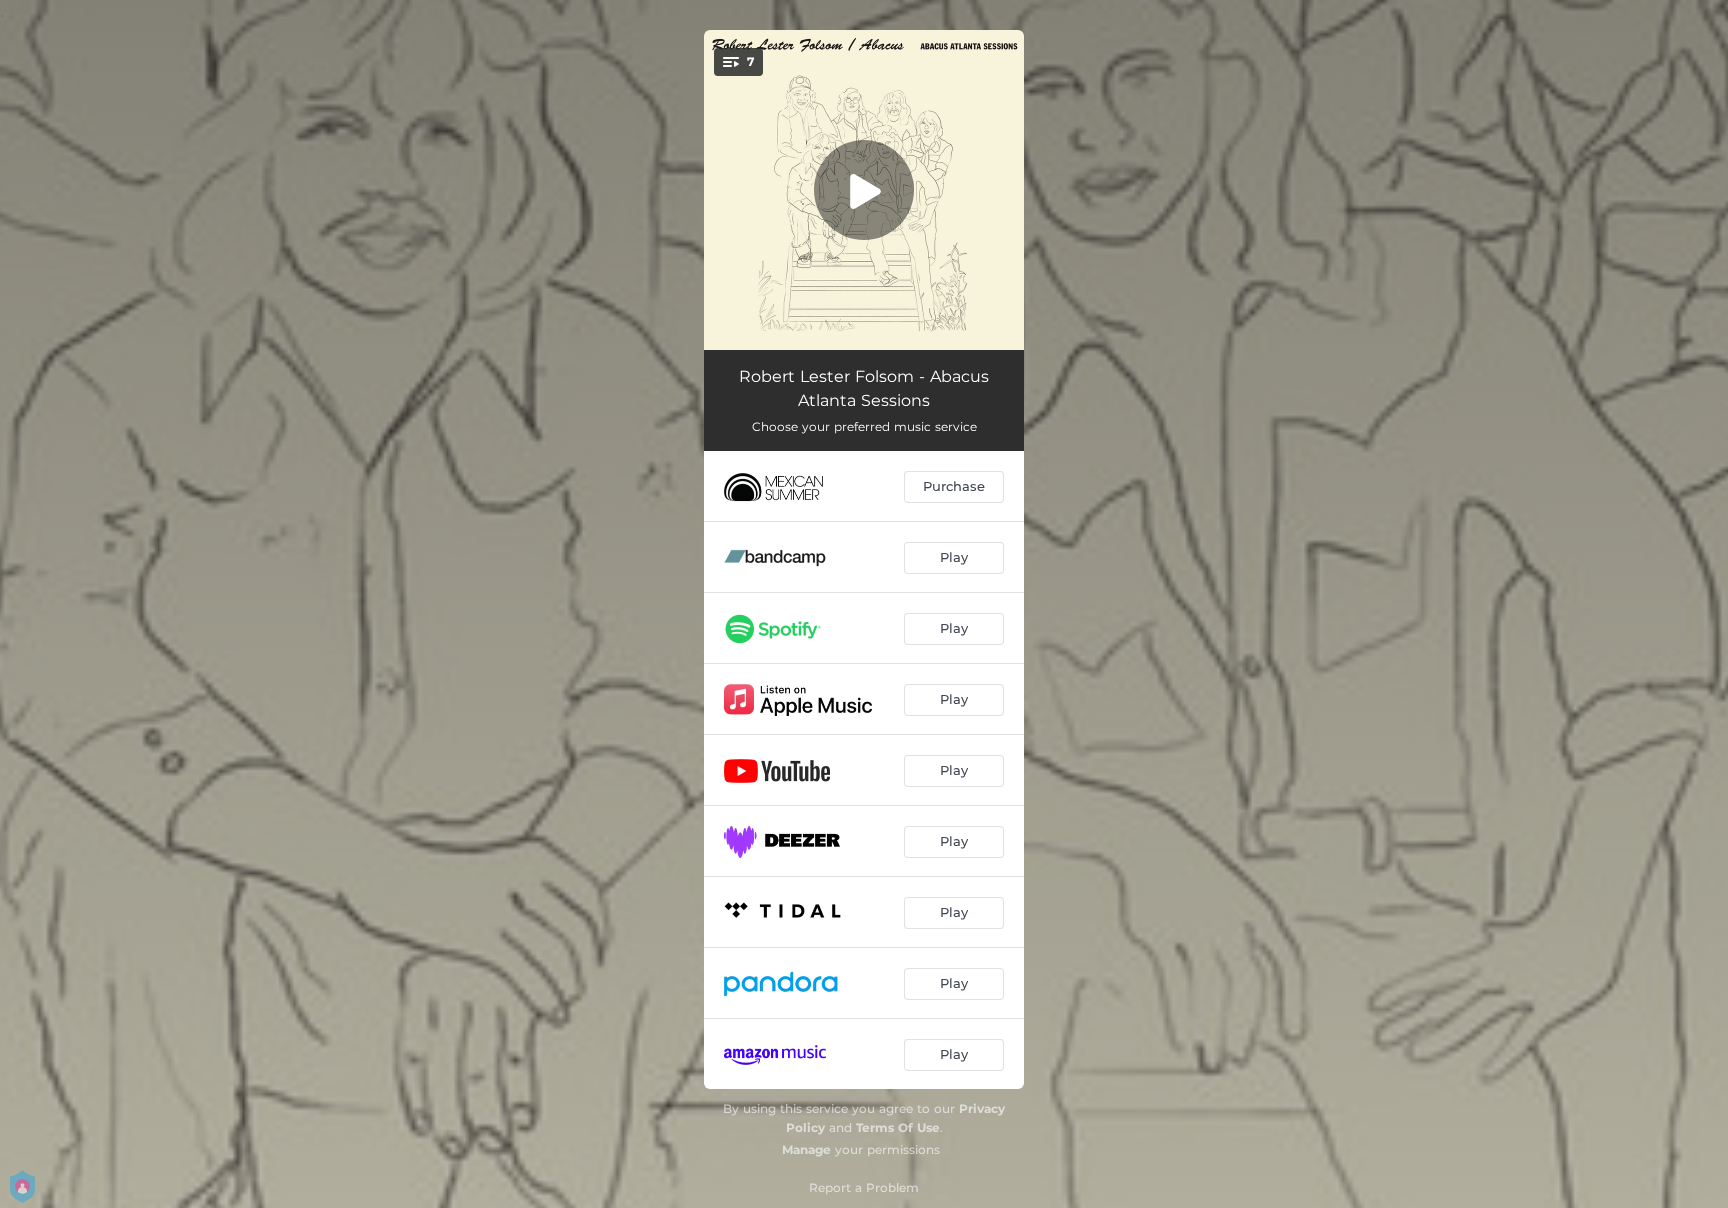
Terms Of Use (898, 1127)
